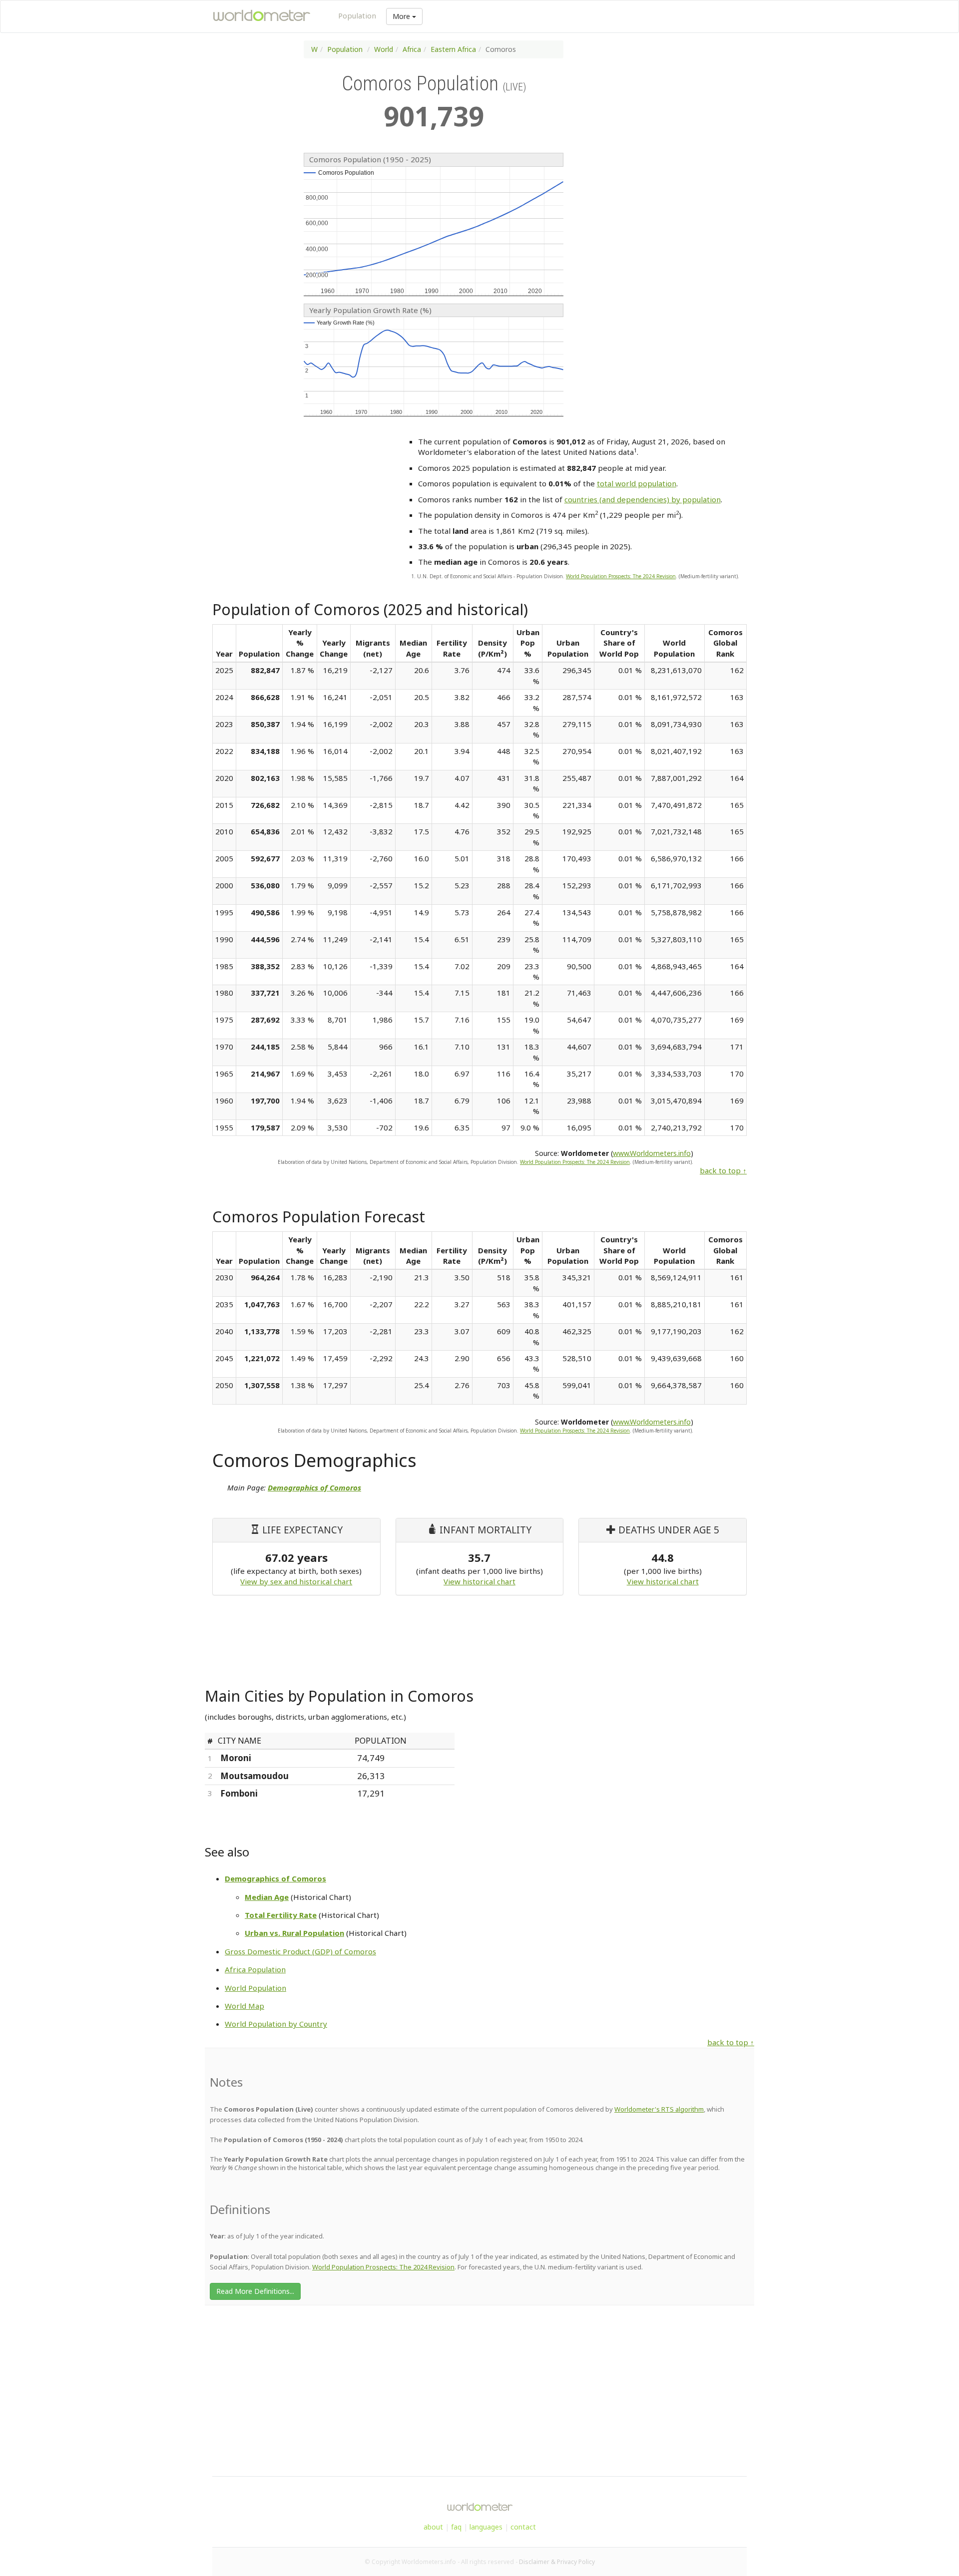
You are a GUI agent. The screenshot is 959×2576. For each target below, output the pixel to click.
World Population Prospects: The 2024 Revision (621, 576)
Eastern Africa (453, 49)
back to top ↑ (723, 1170)
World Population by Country (276, 2024)
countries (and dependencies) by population (643, 499)
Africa (412, 49)
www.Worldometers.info (652, 1153)
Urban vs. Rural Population (294, 1933)
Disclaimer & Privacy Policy (557, 2562)
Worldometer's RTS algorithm (659, 2109)
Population (357, 15)
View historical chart (479, 1581)
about (433, 2527)
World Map (244, 2006)
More (402, 16)
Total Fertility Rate (281, 1915)
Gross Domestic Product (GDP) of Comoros (300, 1951)
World (384, 49)
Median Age (267, 1897)
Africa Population (255, 1969)
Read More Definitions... (255, 2291)
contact (523, 2527)
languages (486, 2527)
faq (456, 2527)
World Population (255, 1988)
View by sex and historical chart (296, 1581)
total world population (637, 483)
